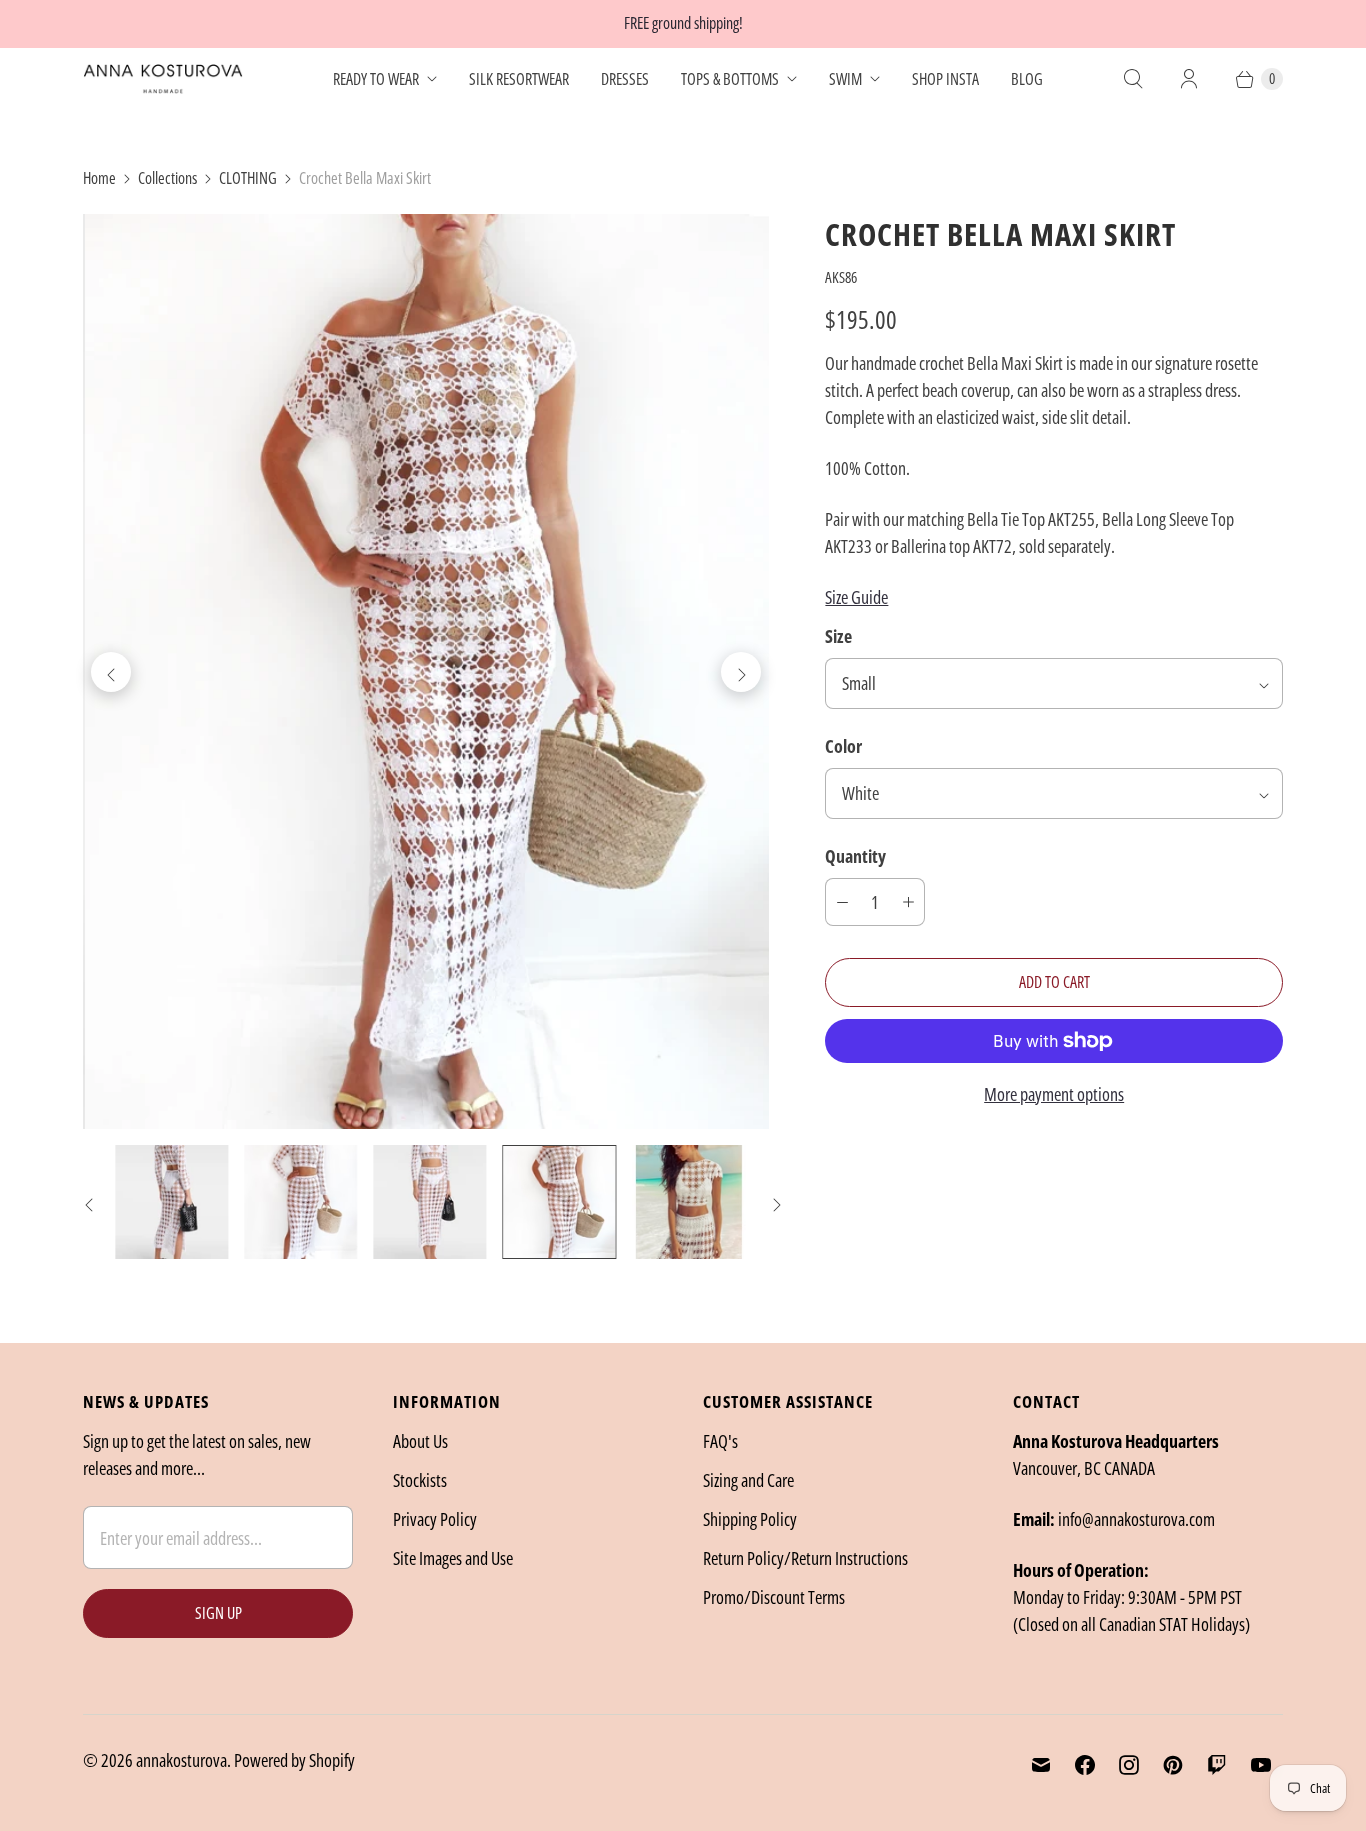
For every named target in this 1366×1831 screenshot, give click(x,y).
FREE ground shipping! (683, 23)
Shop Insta (945, 79)
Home (99, 178)
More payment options (1054, 1094)
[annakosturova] (163, 79)
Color (843, 746)
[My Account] (1189, 79)
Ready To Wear (376, 79)
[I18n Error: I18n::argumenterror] (171, 1201)
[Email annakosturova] (1041, 1765)
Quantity (855, 856)
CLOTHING (248, 178)
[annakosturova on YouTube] (1261, 1765)
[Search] (1133, 79)
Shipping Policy (750, 1519)
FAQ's (720, 1441)
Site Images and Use (453, 1558)
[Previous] (111, 672)
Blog (1027, 79)
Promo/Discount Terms (774, 1597)
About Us (420, 1441)
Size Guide (856, 597)
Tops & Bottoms (730, 79)
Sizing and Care (748, 1480)
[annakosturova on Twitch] (1217, 1765)
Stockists (420, 1480)
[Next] (741, 672)
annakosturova (181, 1760)
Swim (845, 79)
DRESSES (625, 79)
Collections (167, 178)
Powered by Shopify (294, 1760)
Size (838, 636)
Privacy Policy (435, 1519)
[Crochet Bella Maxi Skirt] (426, 671)
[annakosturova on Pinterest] (1173, 1765)
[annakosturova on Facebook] (1085, 1765)
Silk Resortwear (519, 79)
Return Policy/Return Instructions (805, 1558)
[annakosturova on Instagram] (1129, 1765)
